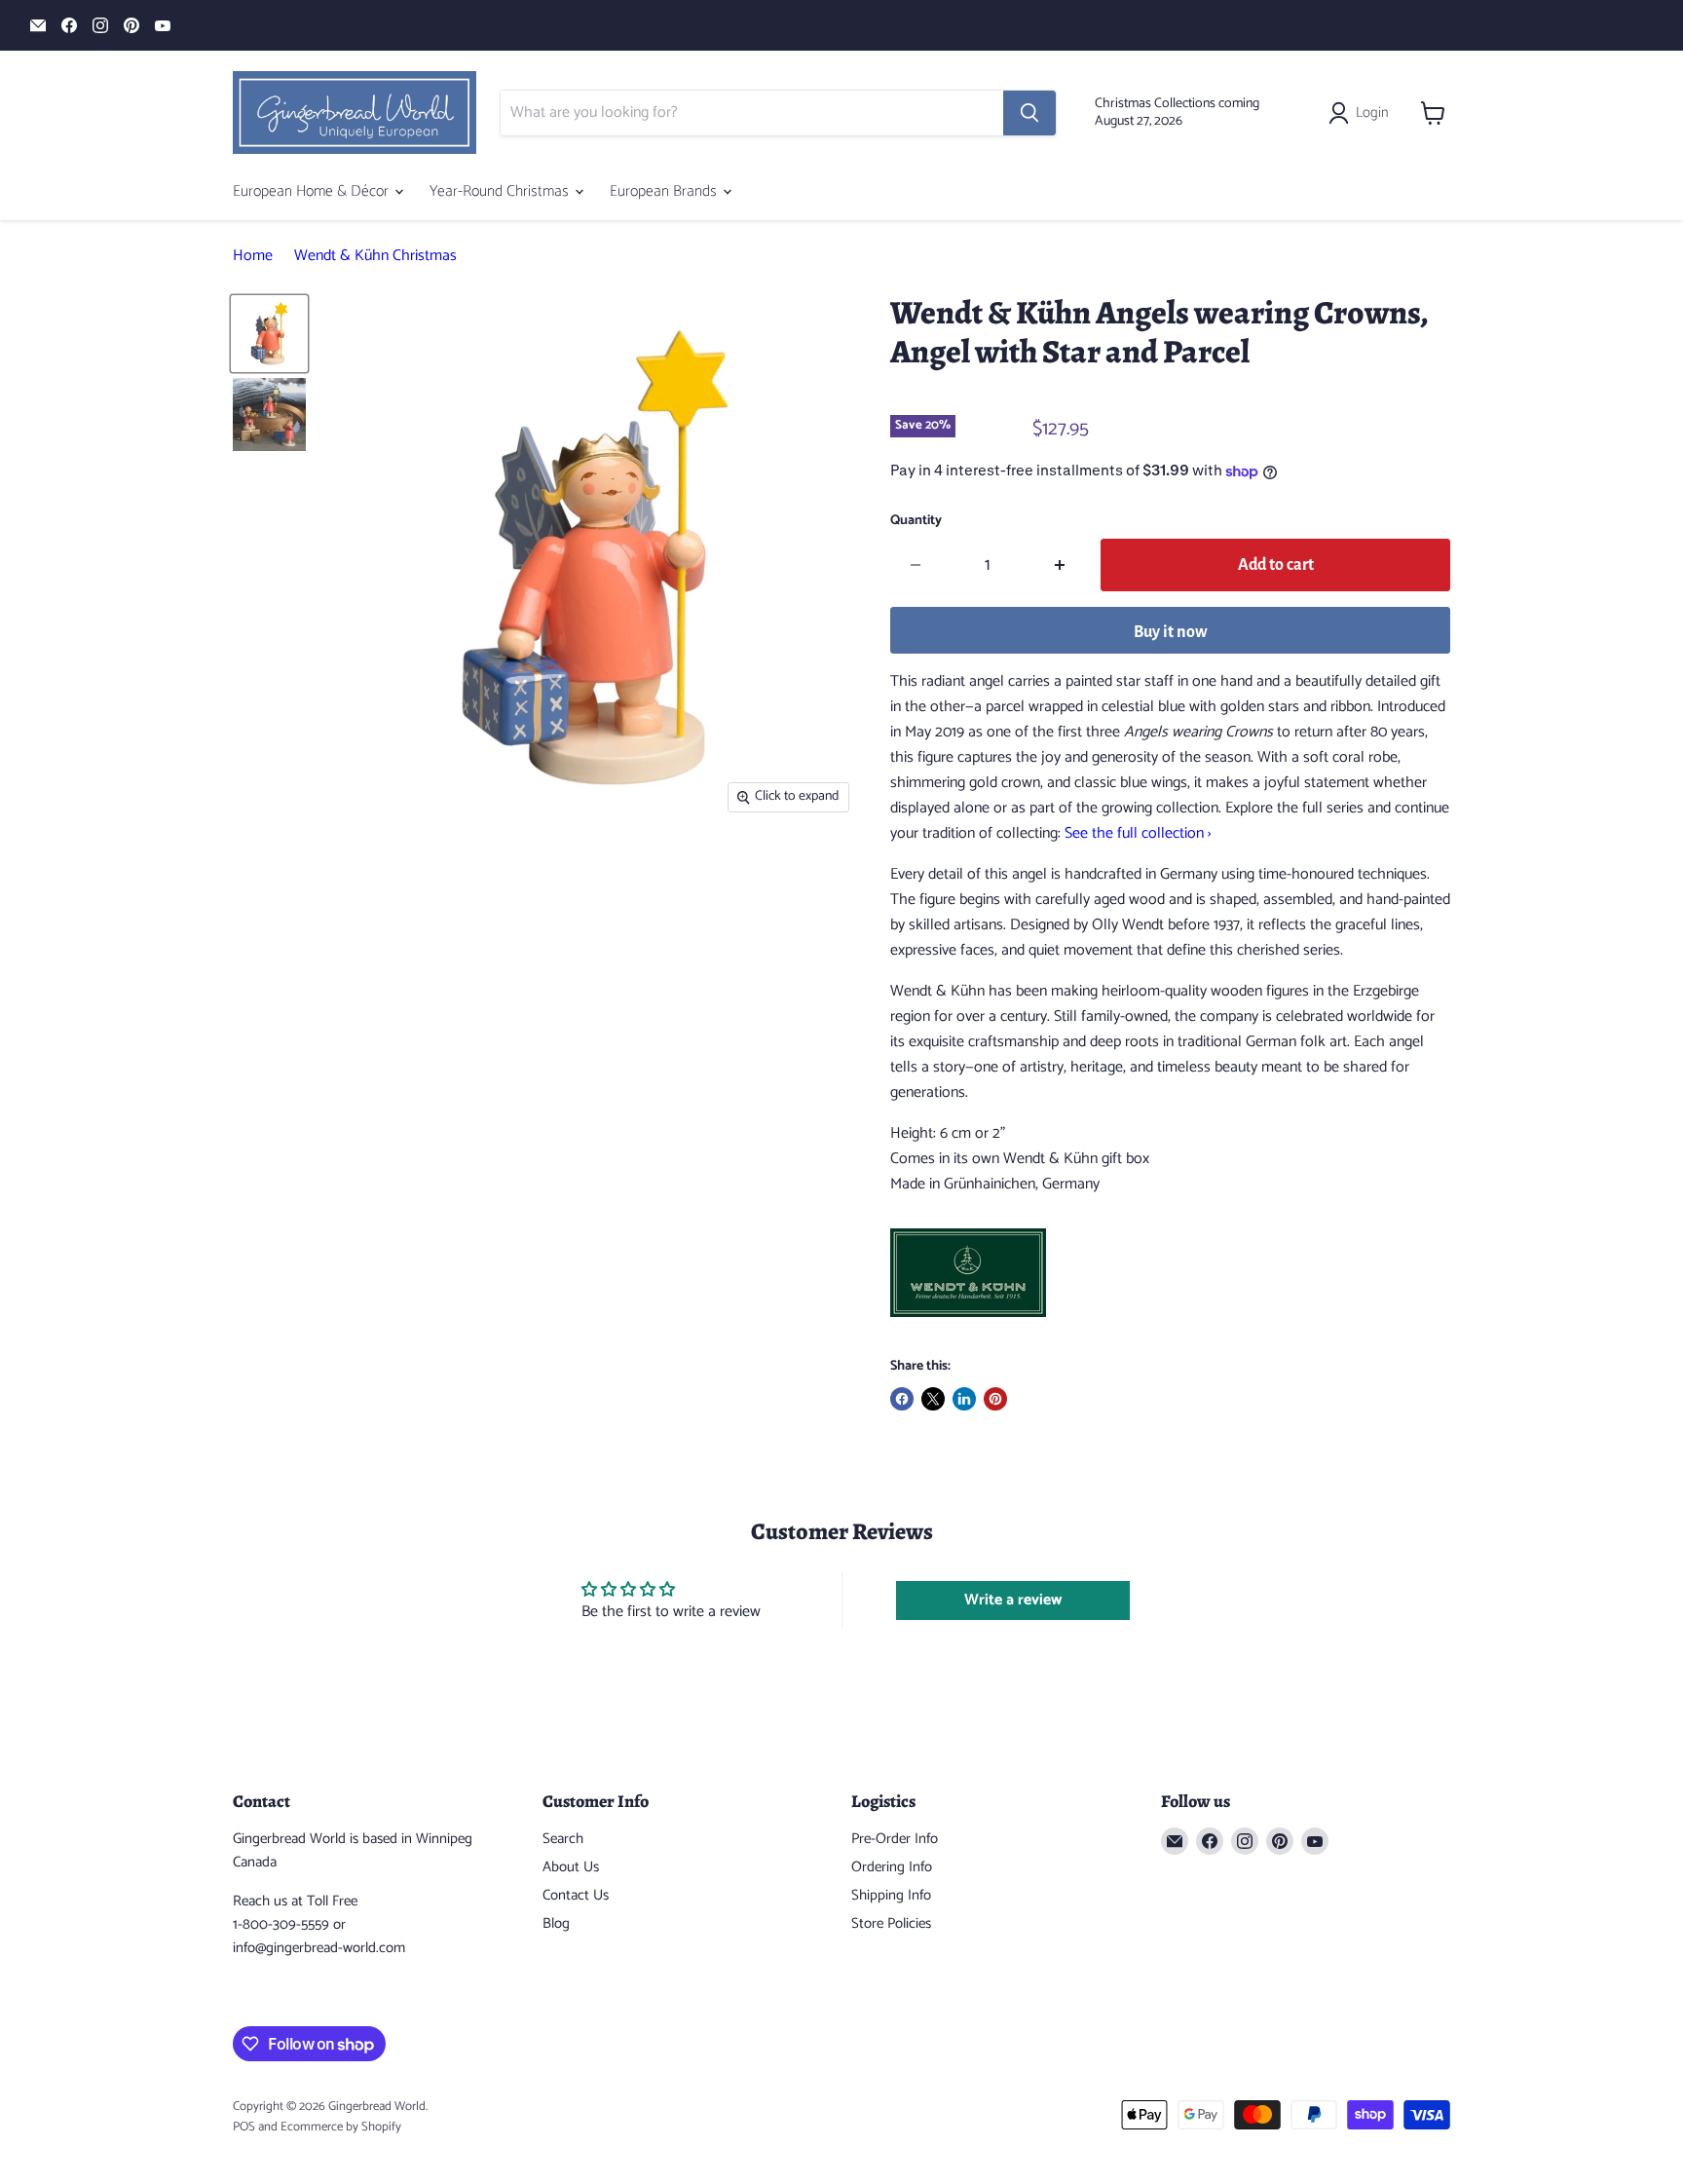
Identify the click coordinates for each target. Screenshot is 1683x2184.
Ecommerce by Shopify (341, 2127)
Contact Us (576, 1895)
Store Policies (891, 1923)
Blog (556, 1923)
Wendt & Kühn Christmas (375, 256)
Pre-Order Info (895, 1839)
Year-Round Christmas (501, 191)
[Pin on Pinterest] (995, 1399)
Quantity (916, 521)
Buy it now (1171, 632)
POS (244, 2127)
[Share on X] (933, 1399)
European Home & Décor (313, 191)
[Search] (1029, 113)
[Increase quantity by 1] (1060, 565)
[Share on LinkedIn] (964, 1399)
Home (253, 256)
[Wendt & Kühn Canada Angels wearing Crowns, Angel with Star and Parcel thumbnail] (269, 334)
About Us (571, 1867)
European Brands (665, 191)
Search (563, 1839)
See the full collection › (1138, 833)
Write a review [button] (1013, 1600)
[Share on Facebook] (902, 1399)
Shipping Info (891, 1895)
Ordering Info (892, 1867)
